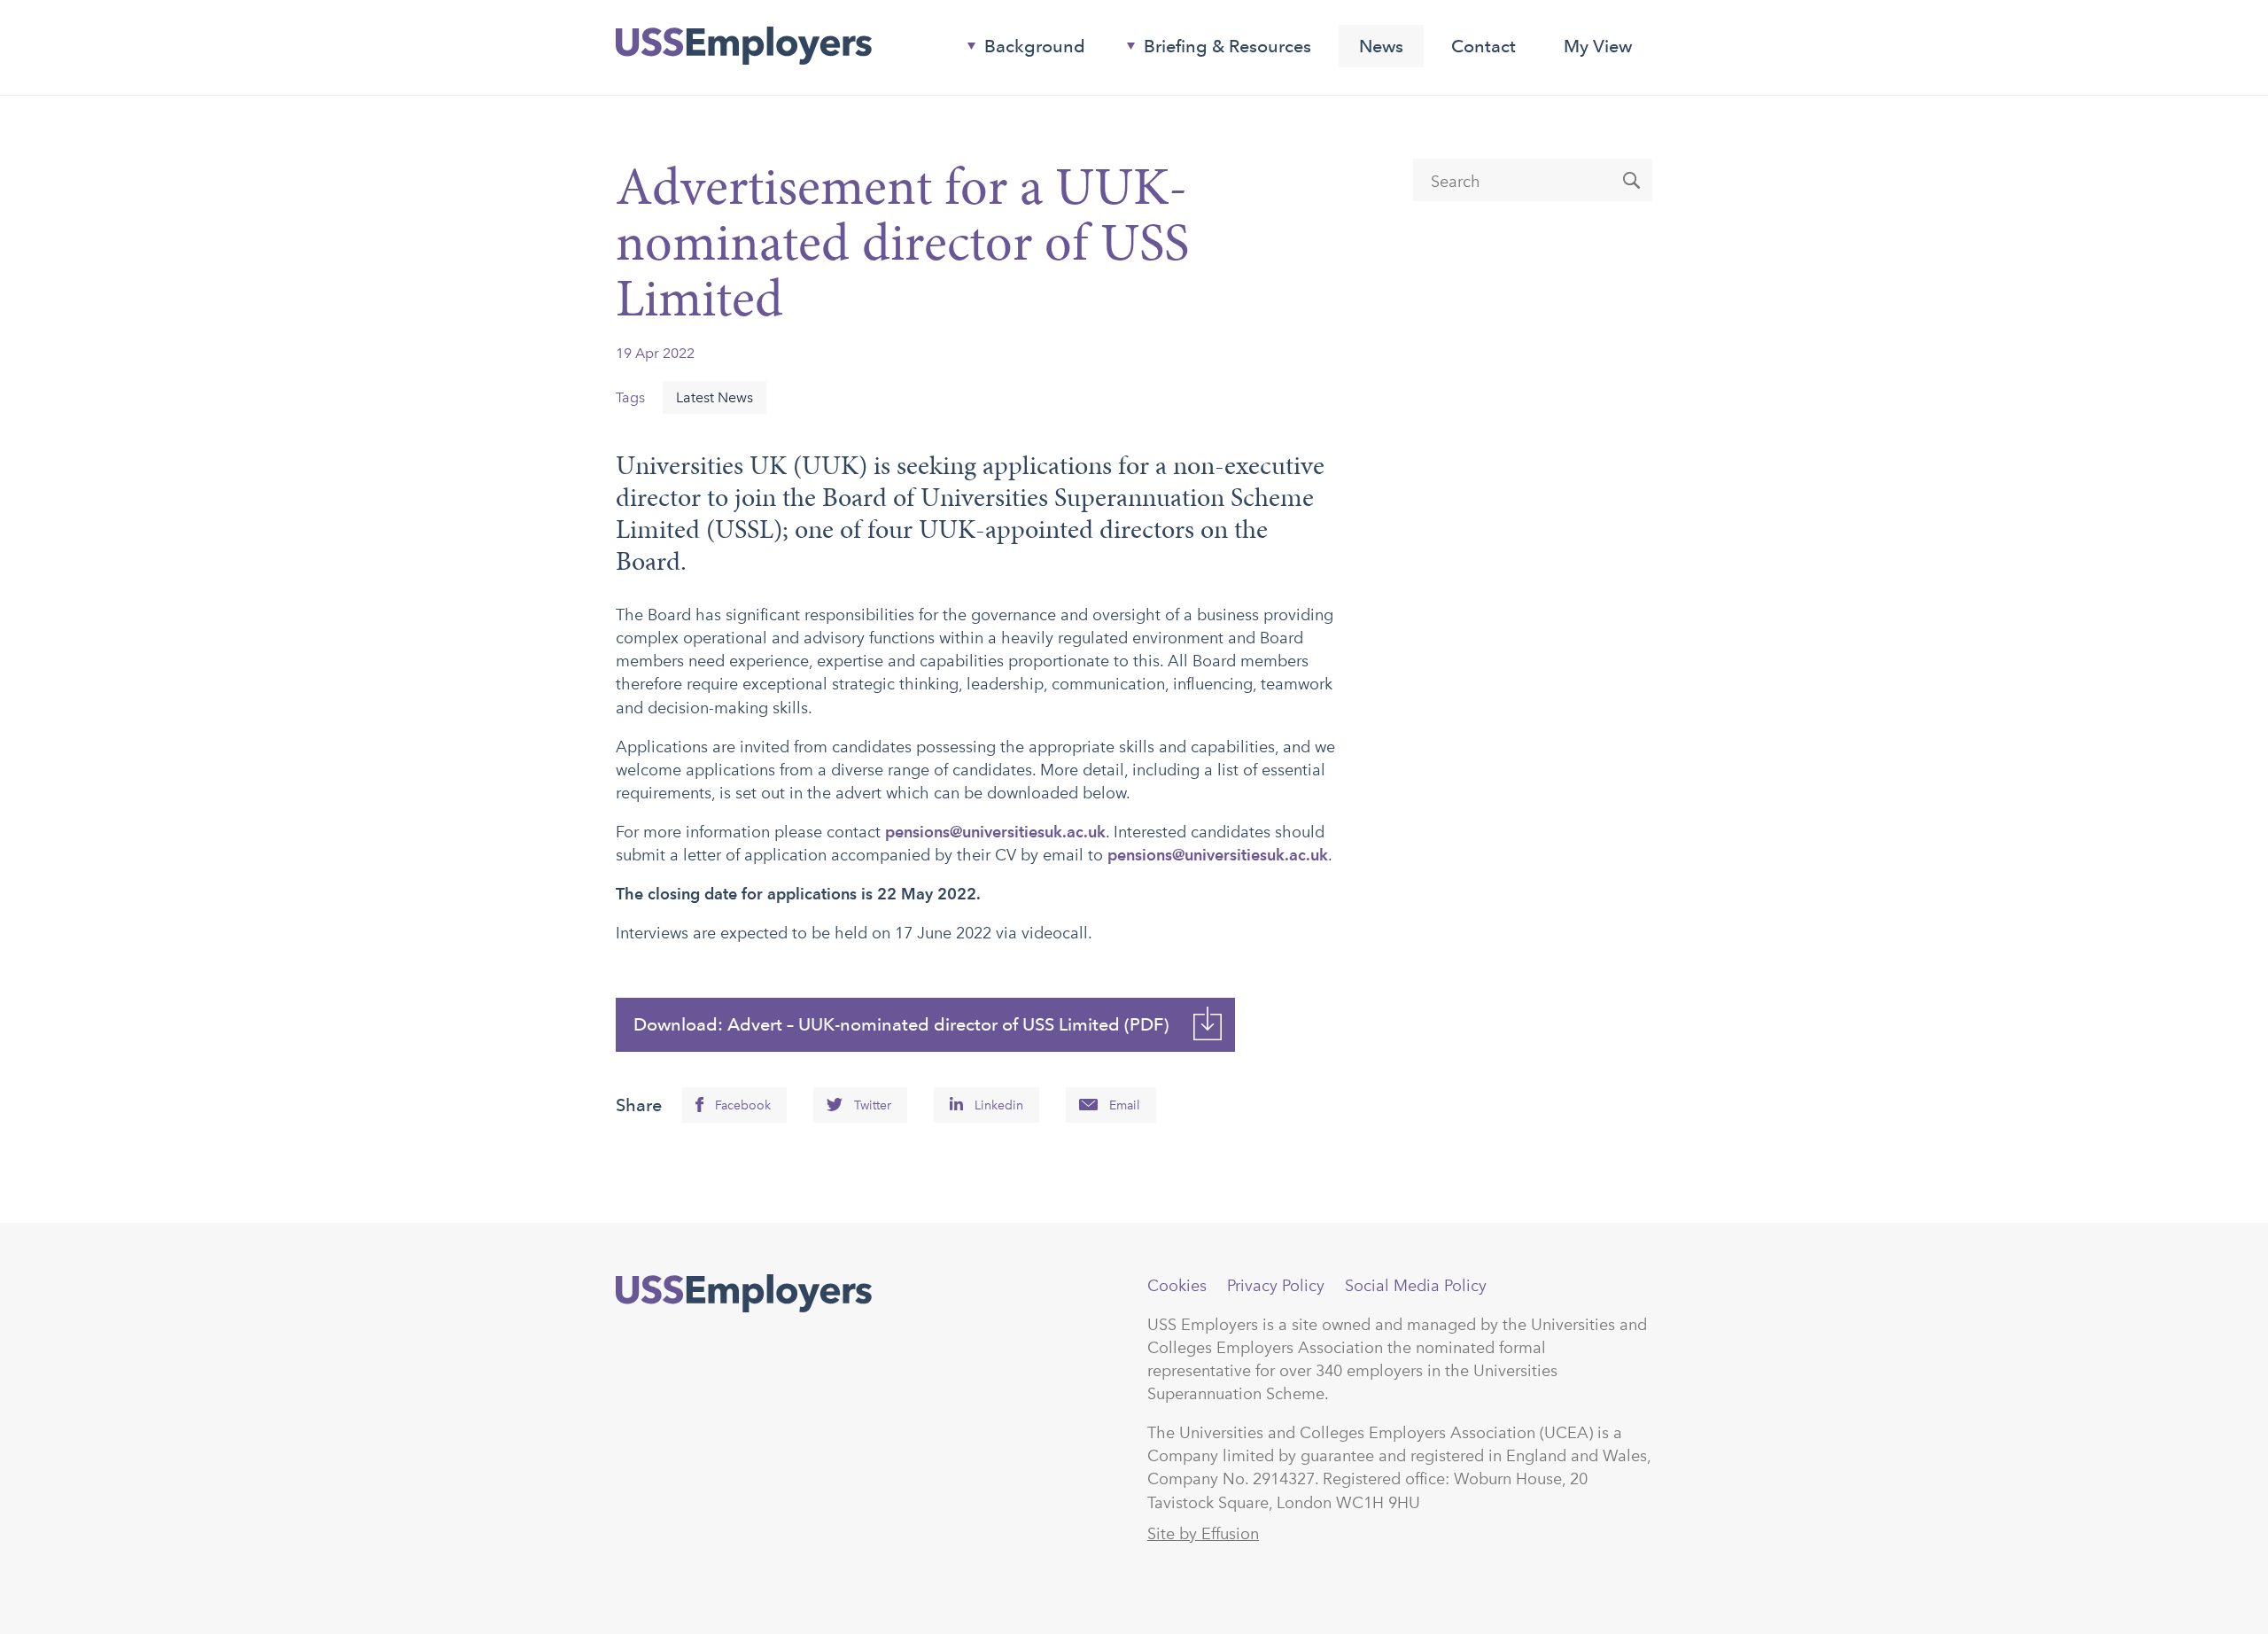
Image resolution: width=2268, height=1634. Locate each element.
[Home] (744, 46)
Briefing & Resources (1212, 50)
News (1381, 46)
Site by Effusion (1203, 1534)
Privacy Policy (1276, 1286)
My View (1598, 46)
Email (1125, 1105)
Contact (1484, 46)
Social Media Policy (1416, 1286)
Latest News (715, 397)
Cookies (1177, 1286)
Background (1019, 50)
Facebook (743, 1105)
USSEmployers (744, 1294)
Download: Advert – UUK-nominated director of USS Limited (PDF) (901, 1024)
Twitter (873, 1105)
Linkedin (999, 1105)
